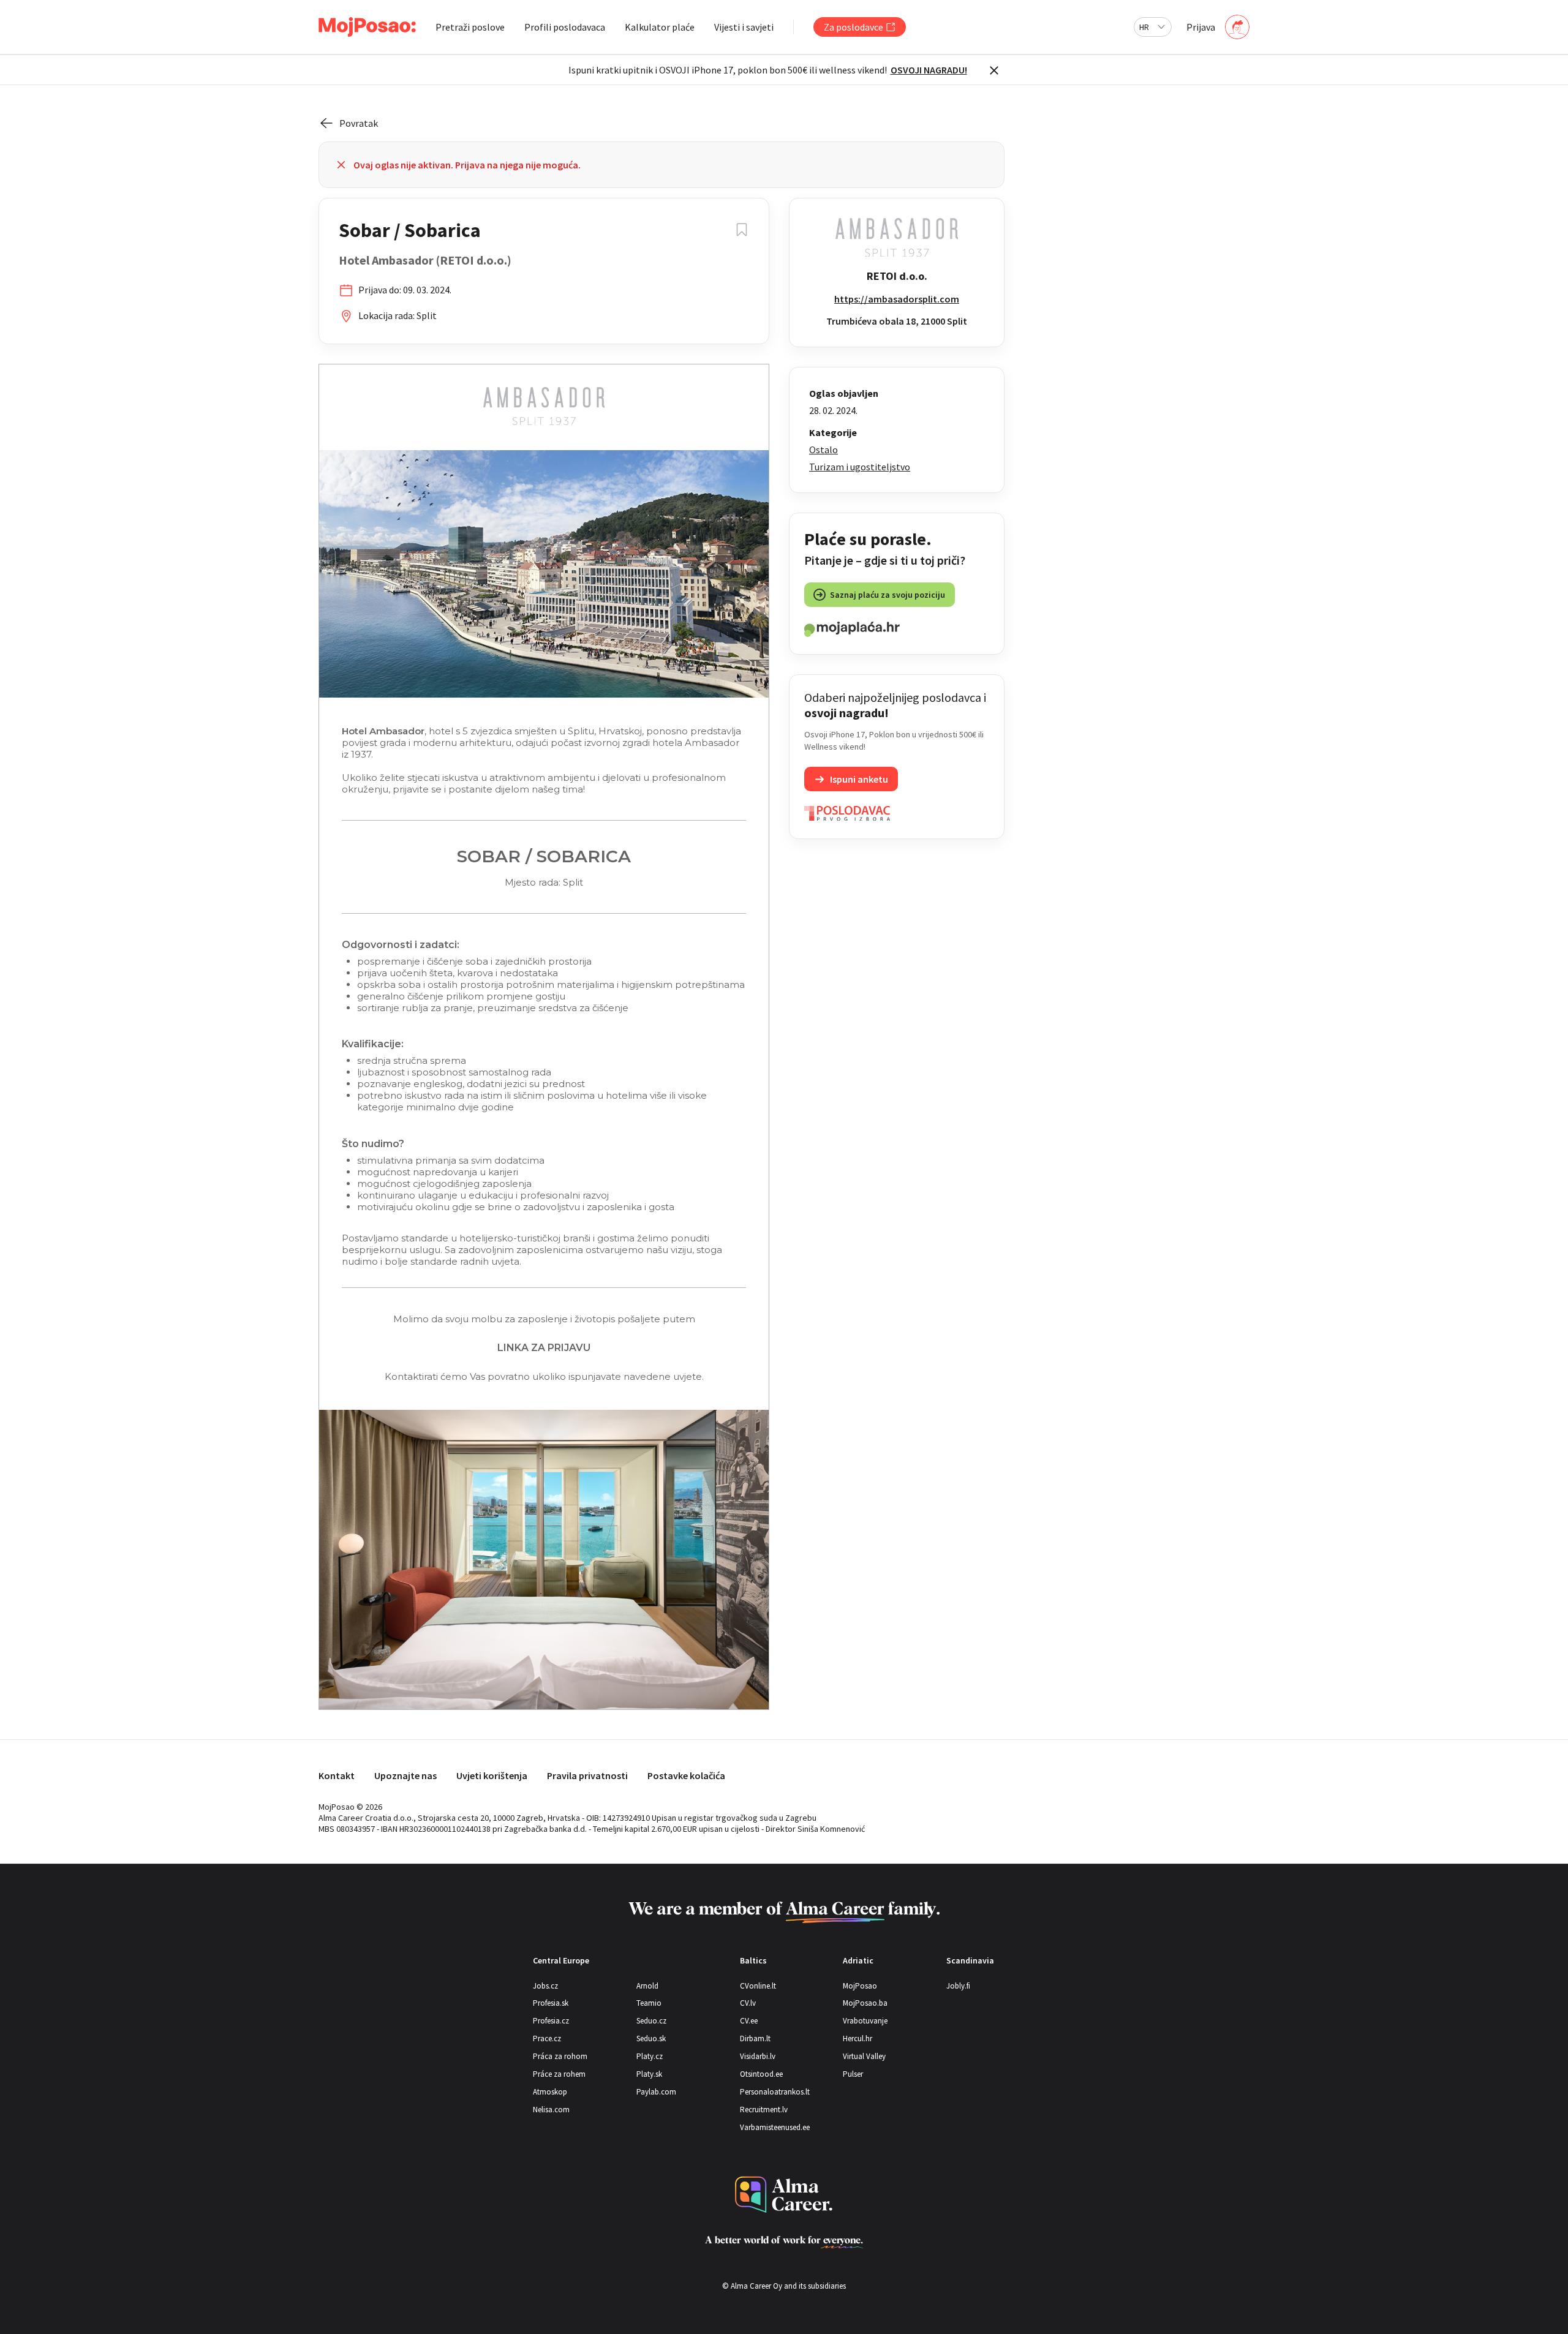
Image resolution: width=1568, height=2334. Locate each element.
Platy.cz (650, 2056)
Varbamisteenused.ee (775, 2127)
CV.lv (748, 2003)
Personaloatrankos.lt (775, 2092)
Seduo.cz (651, 2021)
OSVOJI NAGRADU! (929, 70)
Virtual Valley (864, 2056)
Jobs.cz (545, 1986)
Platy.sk (649, 2074)
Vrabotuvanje (865, 2021)
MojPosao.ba (865, 2003)
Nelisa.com (551, 2110)
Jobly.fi (958, 1986)
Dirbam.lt (755, 2038)
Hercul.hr (858, 2038)
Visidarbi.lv (758, 2056)
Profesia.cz (551, 2021)
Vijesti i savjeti (744, 27)
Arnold (647, 1986)
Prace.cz (547, 2038)
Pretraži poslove (470, 27)
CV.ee (749, 2021)
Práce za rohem (559, 2074)
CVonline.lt (758, 1986)
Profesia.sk (551, 2003)
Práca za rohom (560, 2056)
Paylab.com (656, 2092)
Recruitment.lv (764, 2110)
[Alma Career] (784, 2195)
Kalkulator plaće (660, 27)
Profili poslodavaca (565, 27)
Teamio (649, 2003)
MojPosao (860, 1986)
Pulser (853, 2074)
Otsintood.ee (761, 2074)
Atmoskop (550, 2092)
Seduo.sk (651, 2038)
